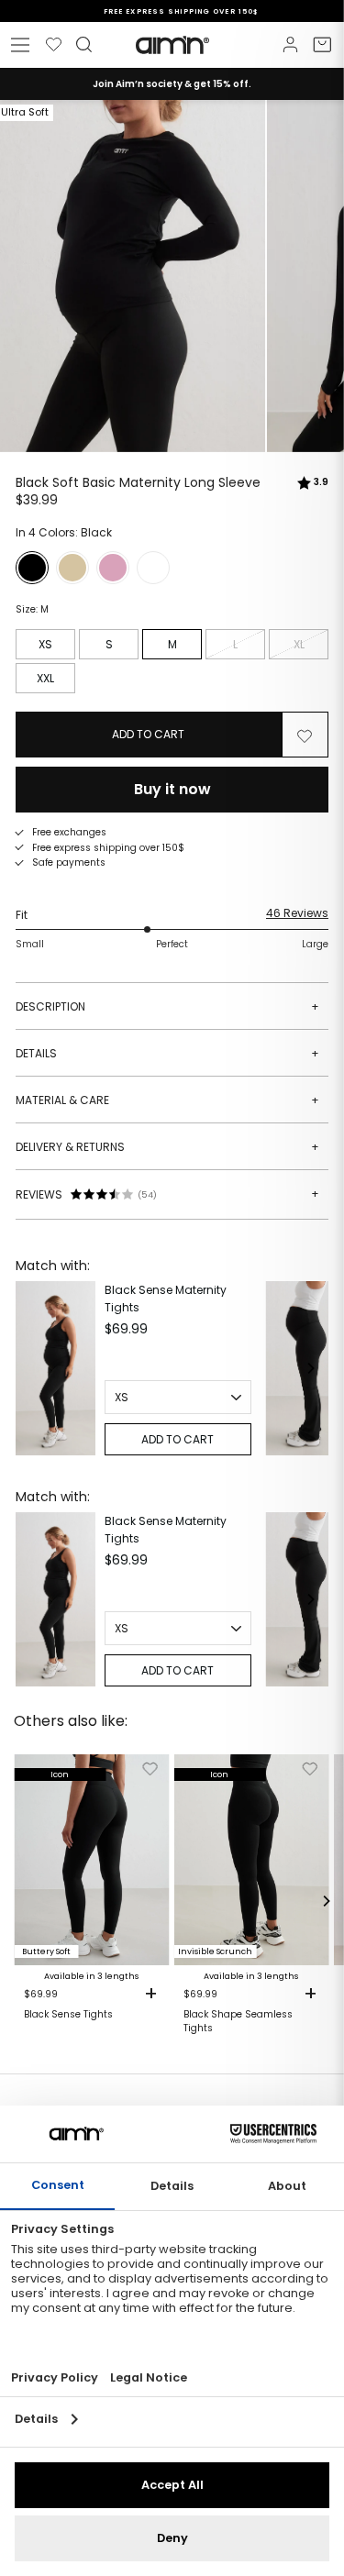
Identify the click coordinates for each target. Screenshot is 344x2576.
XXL (45, 678)
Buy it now (172, 789)
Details (167, 1053)
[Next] (310, 1368)
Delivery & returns (167, 1147)
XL (299, 644)
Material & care (167, 1100)
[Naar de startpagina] (172, 45)
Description (167, 1006)
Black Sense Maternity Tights (166, 1299)
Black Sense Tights (68, 2015)
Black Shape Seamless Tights (238, 2021)
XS (45, 644)
